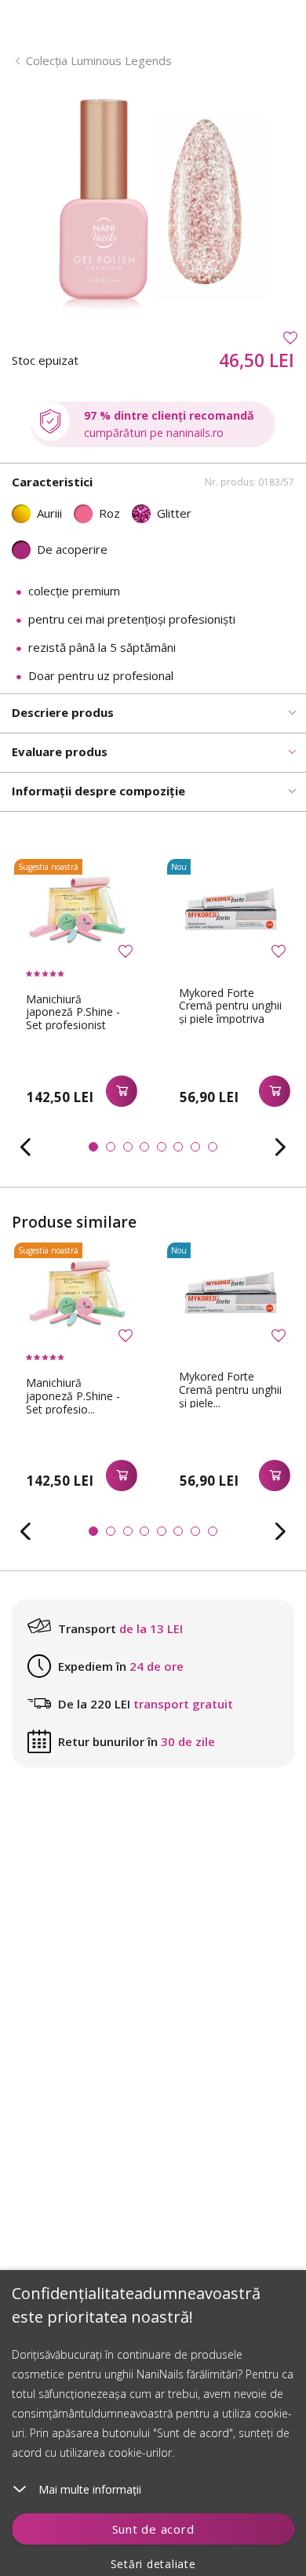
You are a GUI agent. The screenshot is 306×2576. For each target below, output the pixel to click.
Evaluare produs (60, 751)
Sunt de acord (153, 2529)
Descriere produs (63, 712)
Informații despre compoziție (98, 791)
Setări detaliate (153, 2564)
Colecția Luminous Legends (99, 60)
